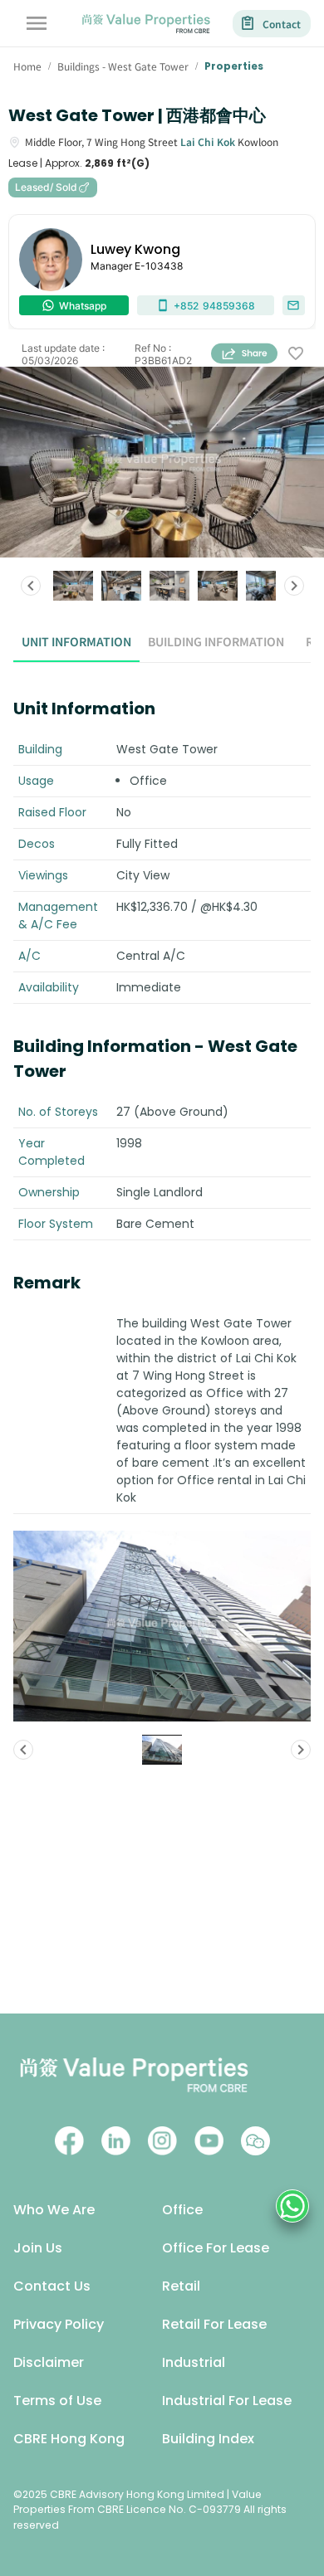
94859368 (214, 306)
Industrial (194, 2362)
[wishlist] (296, 354)
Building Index (208, 2439)
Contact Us (52, 2286)
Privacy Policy (59, 2324)
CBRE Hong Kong (69, 2439)
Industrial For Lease (227, 2401)
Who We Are (54, 2210)
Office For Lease (216, 2248)
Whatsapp (83, 306)
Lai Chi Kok (208, 141)
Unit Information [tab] (76, 641)
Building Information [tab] (216, 641)
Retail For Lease (214, 2324)
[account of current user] (37, 23)
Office (182, 2210)
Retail (181, 2286)
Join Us (38, 2248)
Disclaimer (49, 2362)
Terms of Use (57, 2401)
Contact (282, 24)
